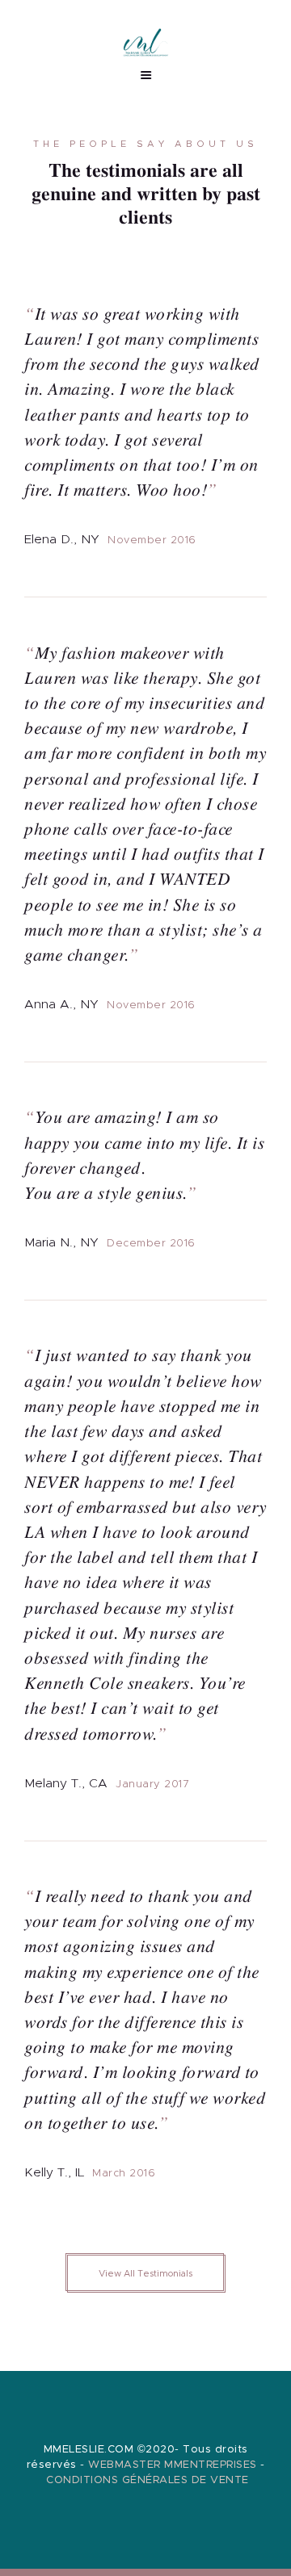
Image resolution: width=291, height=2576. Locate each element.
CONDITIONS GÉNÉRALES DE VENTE (148, 2480)
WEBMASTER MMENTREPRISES (173, 2465)
